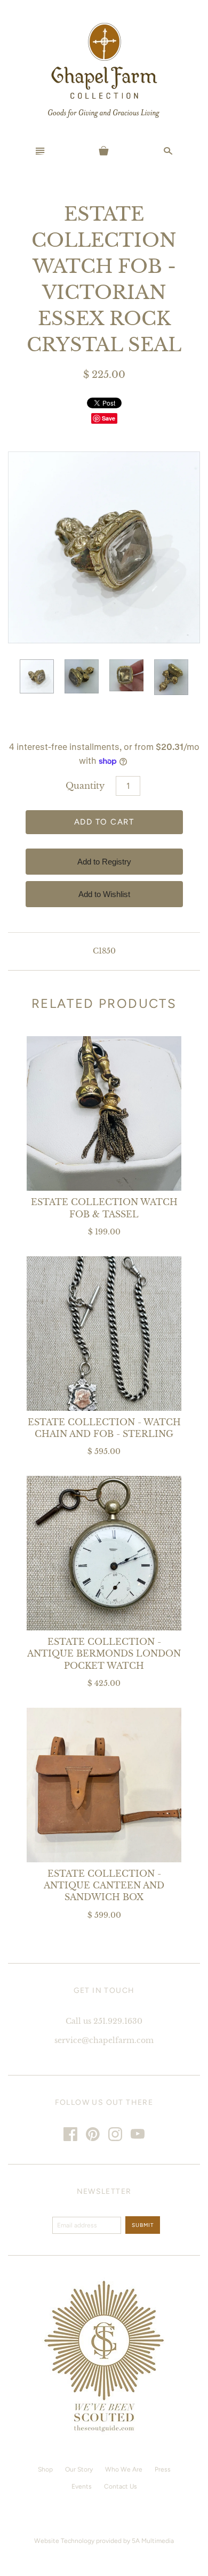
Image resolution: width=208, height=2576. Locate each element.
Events (82, 2486)
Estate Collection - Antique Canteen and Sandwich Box (104, 1885)
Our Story (79, 2469)
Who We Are (124, 2469)
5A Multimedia (153, 2541)
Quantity (85, 786)
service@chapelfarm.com (104, 2040)
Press (163, 2469)
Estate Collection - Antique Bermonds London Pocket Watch (104, 1654)
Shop (45, 2469)
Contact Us (121, 2486)
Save (109, 418)
